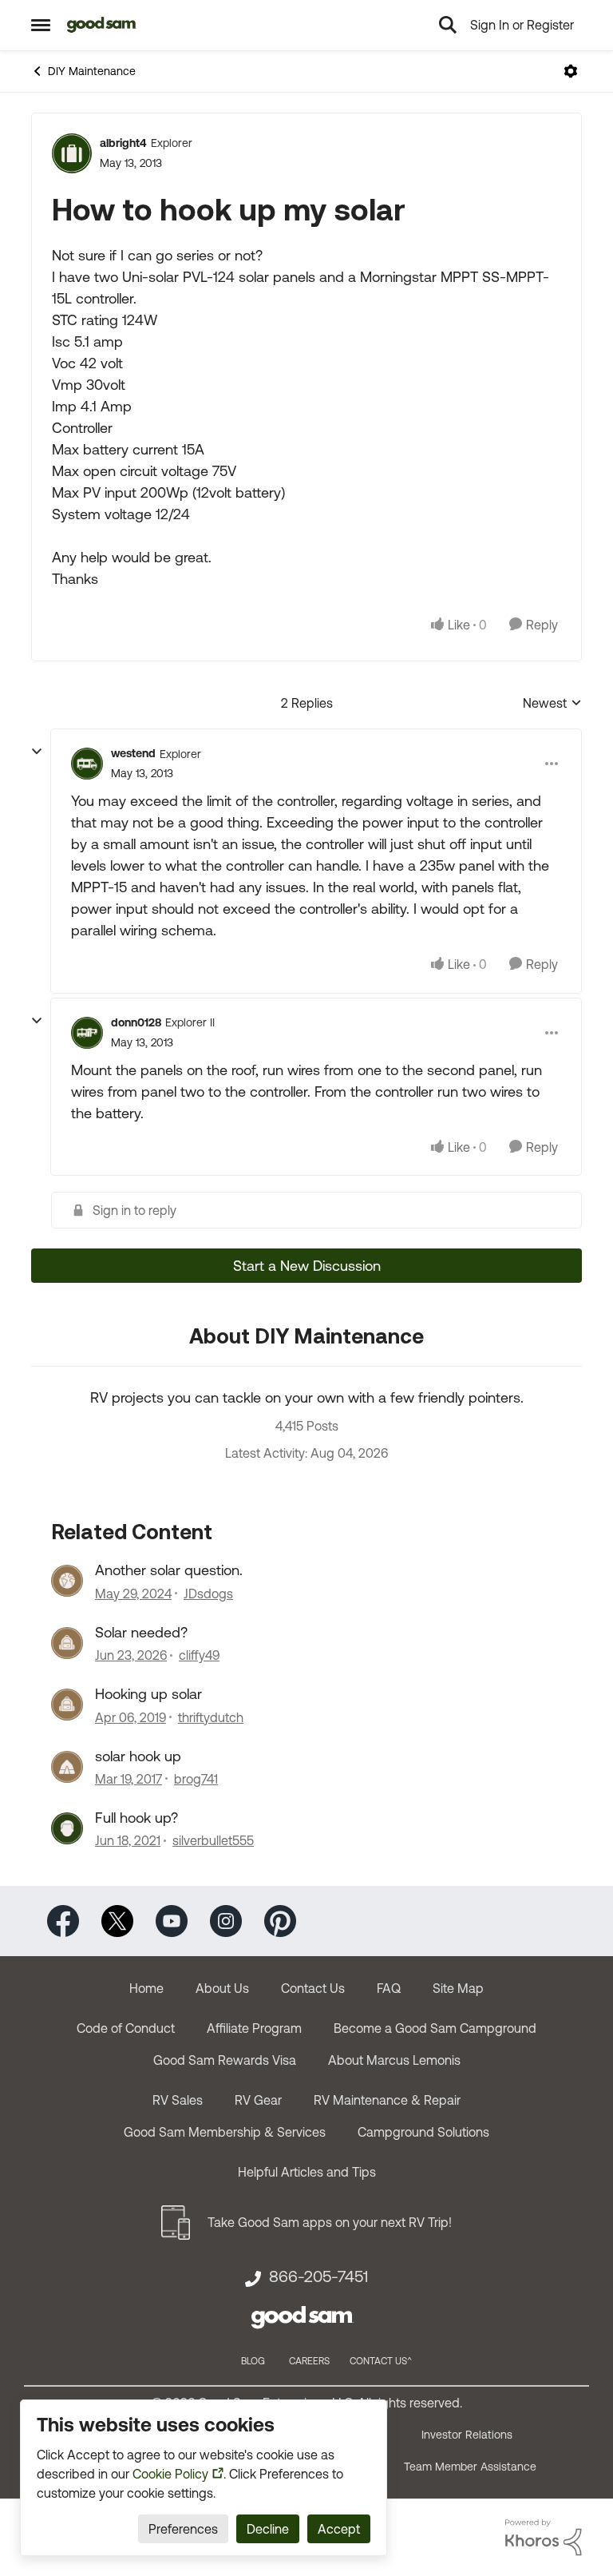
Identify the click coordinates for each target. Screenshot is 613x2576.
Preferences (183, 2529)
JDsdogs (208, 1594)
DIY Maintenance (92, 71)
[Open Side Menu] (41, 25)
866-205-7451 (318, 2276)
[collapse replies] (37, 752)
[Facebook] (63, 1920)
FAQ (389, 1988)
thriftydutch (211, 1717)
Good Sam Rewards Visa (225, 2060)
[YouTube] (172, 1920)
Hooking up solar (148, 1694)
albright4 (123, 143)
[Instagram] (226, 1920)
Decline (268, 2529)
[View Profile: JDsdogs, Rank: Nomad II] (67, 1581)
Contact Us (313, 1988)
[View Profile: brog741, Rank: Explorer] (67, 1767)
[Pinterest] (280, 1920)
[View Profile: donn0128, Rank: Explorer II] (87, 1033)
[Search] (448, 25)
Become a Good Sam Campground (435, 2028)
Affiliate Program (254, 2028)
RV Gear (258, 2100)
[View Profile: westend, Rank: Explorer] (87, 764)
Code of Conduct (126, 2028)
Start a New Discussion (307, 1266)
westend (133, 753)
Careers (309, 2361)
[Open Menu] (571, 71)
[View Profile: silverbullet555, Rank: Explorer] (67, 1828)
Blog (253, 2361)
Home (146, 1988)
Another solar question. (169, 1570)
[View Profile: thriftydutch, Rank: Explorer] (67, 1705)
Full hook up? (136, 1818)
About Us (222, 1988)
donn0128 (136, 1022)
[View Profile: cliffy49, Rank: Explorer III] (67, 1643)
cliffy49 (199, 1655)
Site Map (458, 1988)
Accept (339, 2529)
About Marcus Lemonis (394, 2060)
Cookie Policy (170, 2474)
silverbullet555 (213, 1840)
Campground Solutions (423, 2132)
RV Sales (178, 2100)
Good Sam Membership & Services (225, 2132)
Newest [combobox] (552, 704)
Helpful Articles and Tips (307, 2172)
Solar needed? (141, 1632)
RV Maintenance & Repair (387, 2100)
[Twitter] (117, 1920)
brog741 (196, 1779)
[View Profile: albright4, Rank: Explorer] (72, 153)
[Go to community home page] (102, 25)
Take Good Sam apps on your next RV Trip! (330, 2222)
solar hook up (138, 1756)
